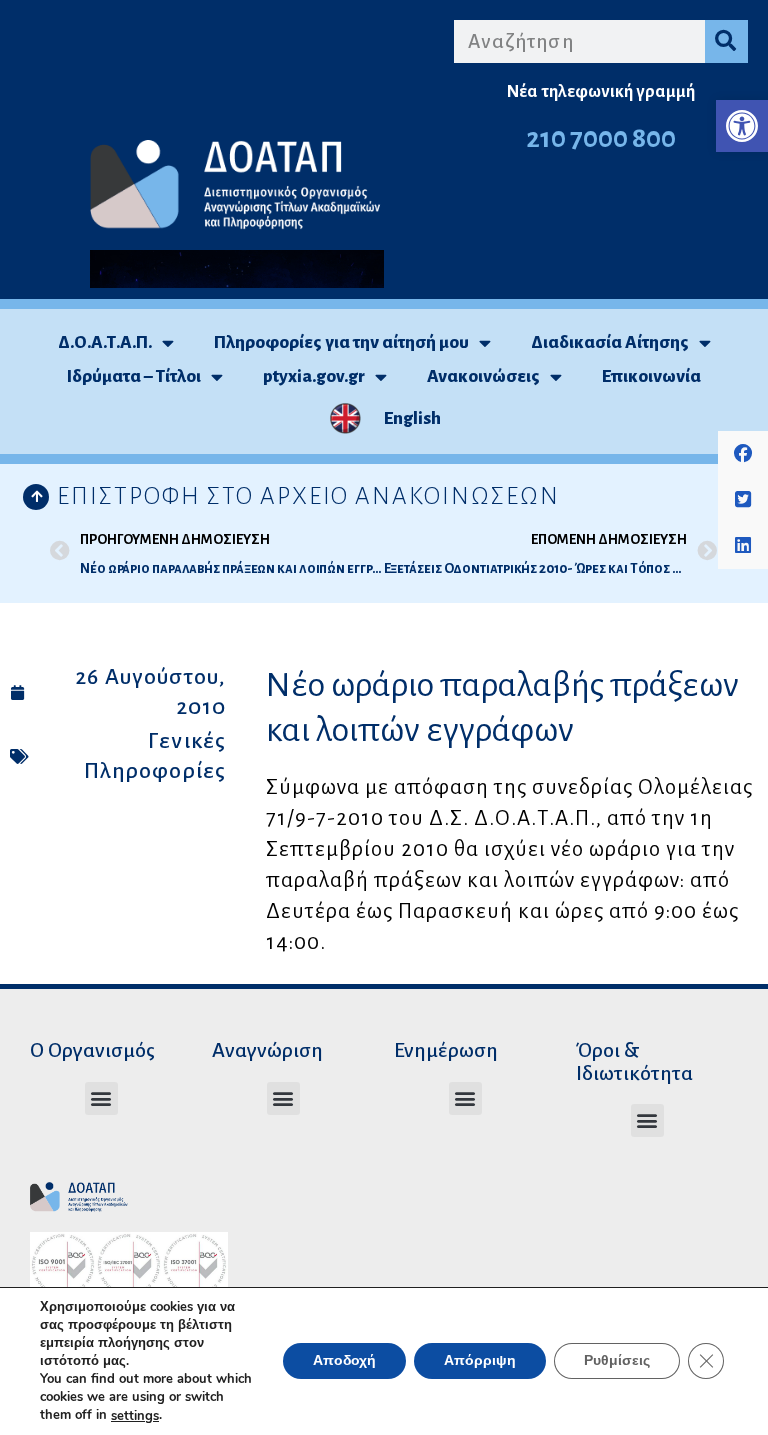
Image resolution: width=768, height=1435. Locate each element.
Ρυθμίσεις (617, 1361)
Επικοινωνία (651, 376)
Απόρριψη (480, 1361)
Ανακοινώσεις (483, 376)
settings (135, 1416)
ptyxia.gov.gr (314, 376)
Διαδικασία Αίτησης (610, 342)
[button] (742, 126)
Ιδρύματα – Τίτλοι (134, 376)
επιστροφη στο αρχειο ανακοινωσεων (308, 496)
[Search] (726, 41)
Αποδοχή (344, 1361)
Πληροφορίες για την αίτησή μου (341, 342)
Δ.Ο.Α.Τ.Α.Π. (105, 342)
